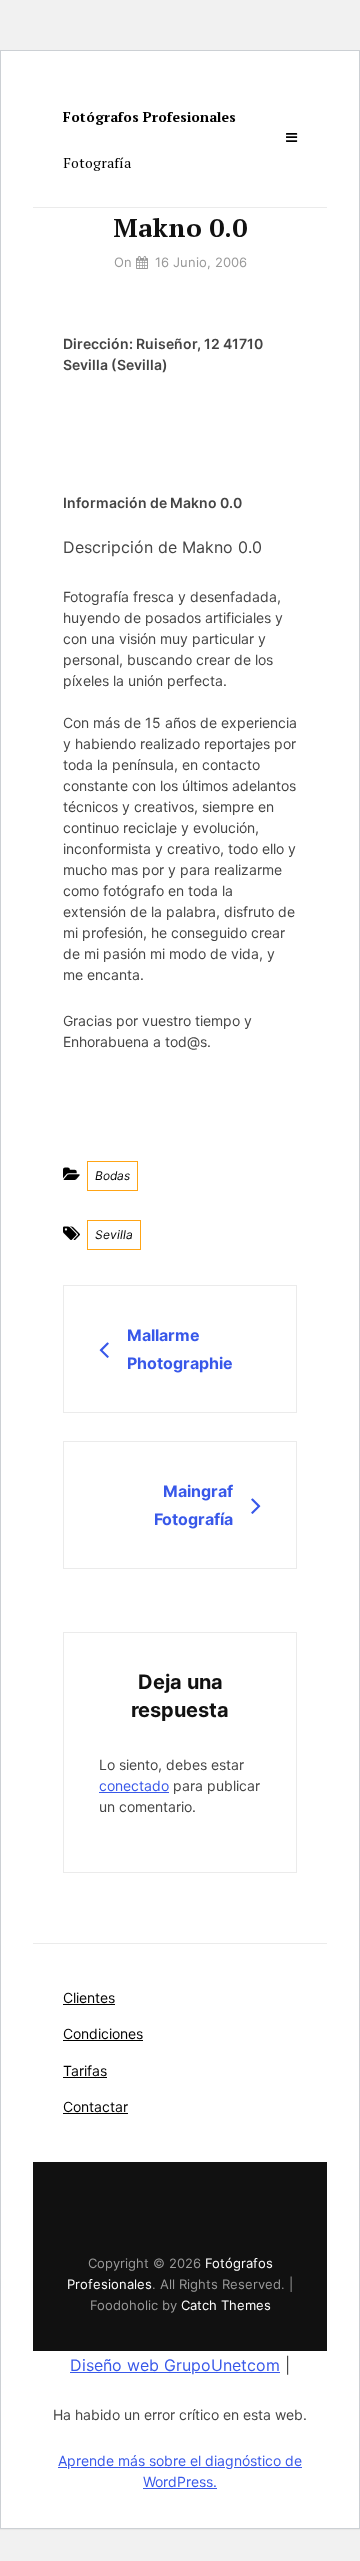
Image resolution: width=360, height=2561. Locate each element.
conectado (134, 1785)
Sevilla (114, 1234)
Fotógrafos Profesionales (149, 116)
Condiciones (103, 2033)
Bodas (112, 1175)
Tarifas (85, 2070)
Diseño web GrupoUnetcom (175, 2365)
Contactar (95, 2106)
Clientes (89, 1997)
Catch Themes (226, 2305)
